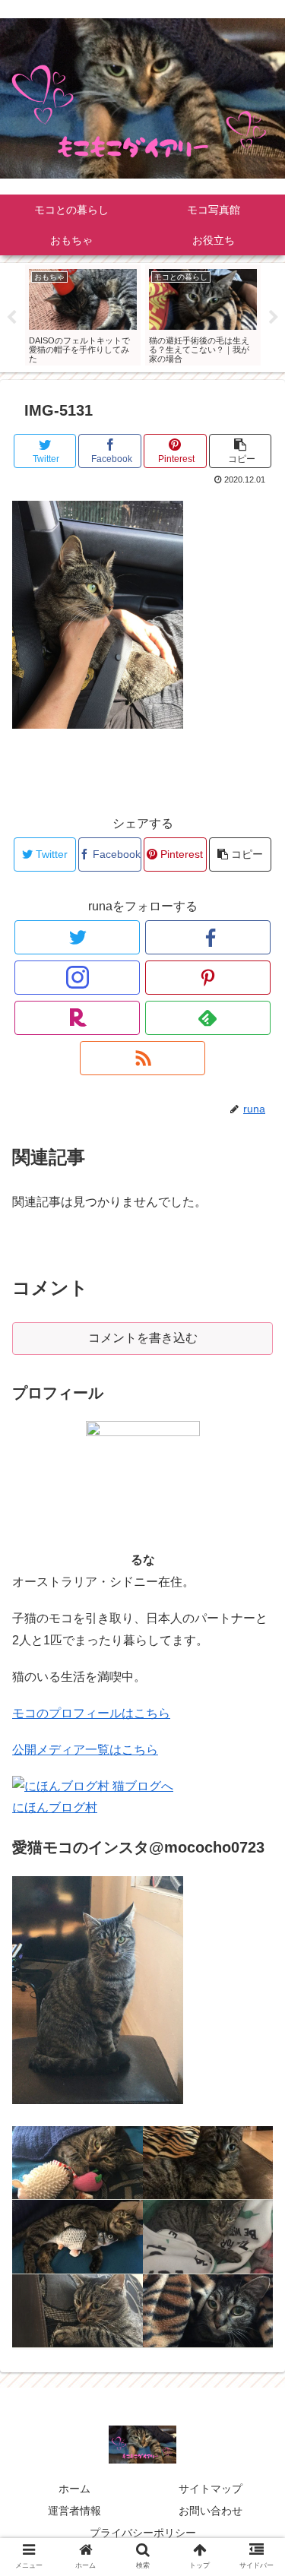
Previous (11, 318)
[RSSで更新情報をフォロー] (142, 1058)
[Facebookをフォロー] (208, 937)
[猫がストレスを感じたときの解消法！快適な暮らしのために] (208, 2163)
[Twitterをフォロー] (77, 937)
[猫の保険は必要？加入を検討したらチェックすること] (78, 2237)
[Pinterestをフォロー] (208, 978)
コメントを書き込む (143, 1338)
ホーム (74, 2489)
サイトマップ (211, 2489)
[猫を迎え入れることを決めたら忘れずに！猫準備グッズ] (78, 2163)
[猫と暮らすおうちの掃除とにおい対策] (208, 2237)
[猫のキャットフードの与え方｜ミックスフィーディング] (208, 2311)
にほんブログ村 (55, 1807)
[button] (255, 1737)
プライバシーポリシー (143, 2533)
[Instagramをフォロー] (77, 978)
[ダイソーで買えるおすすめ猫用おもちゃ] (78, 2311)
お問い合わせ (211, 2511)
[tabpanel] (83, 315)
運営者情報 (74, 2511)
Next (274, 318)
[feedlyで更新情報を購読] (208, 1018)
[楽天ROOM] (77, 1018)
